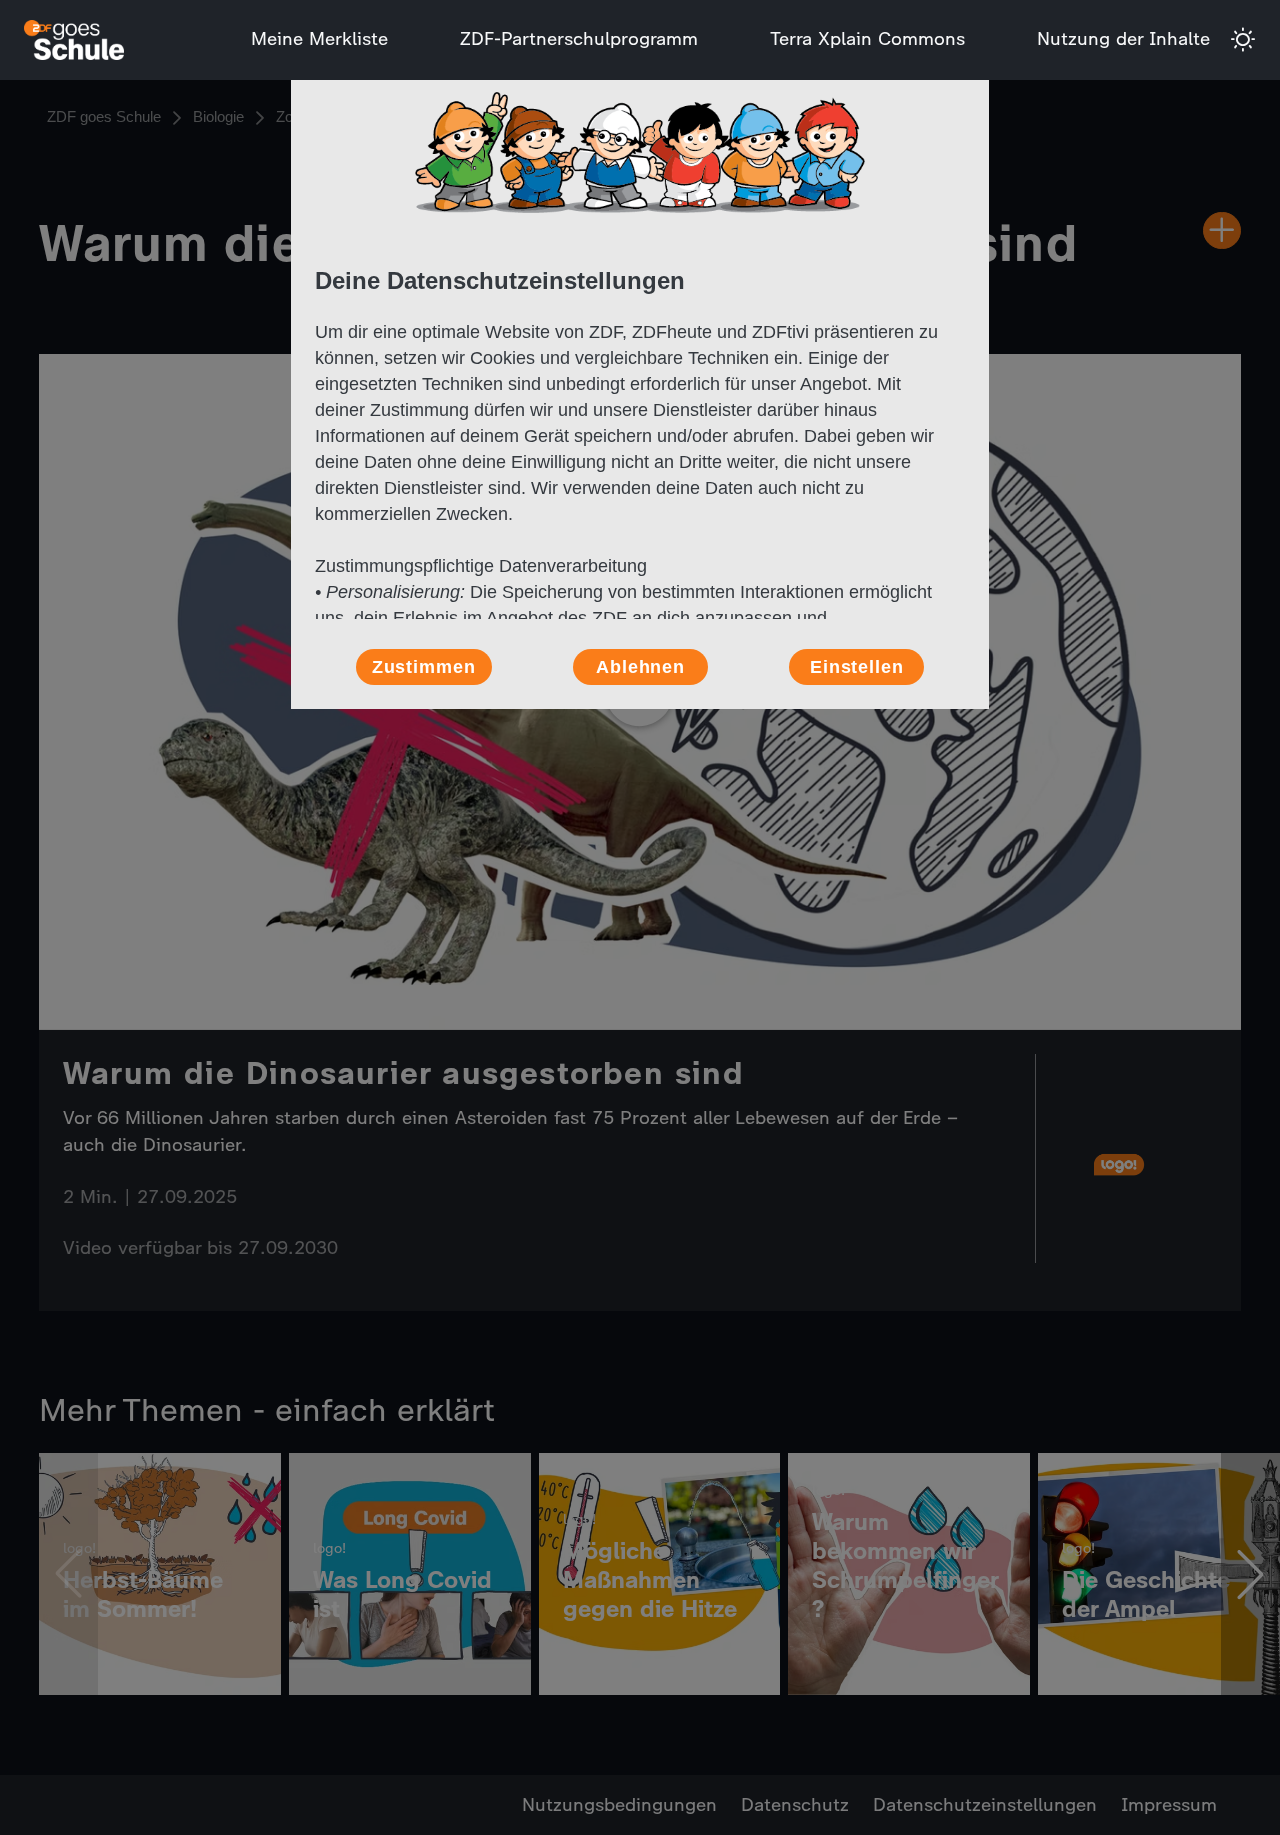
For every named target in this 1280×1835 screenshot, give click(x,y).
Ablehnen (640, 667)
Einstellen (857, 667)
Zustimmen (424, 667)
